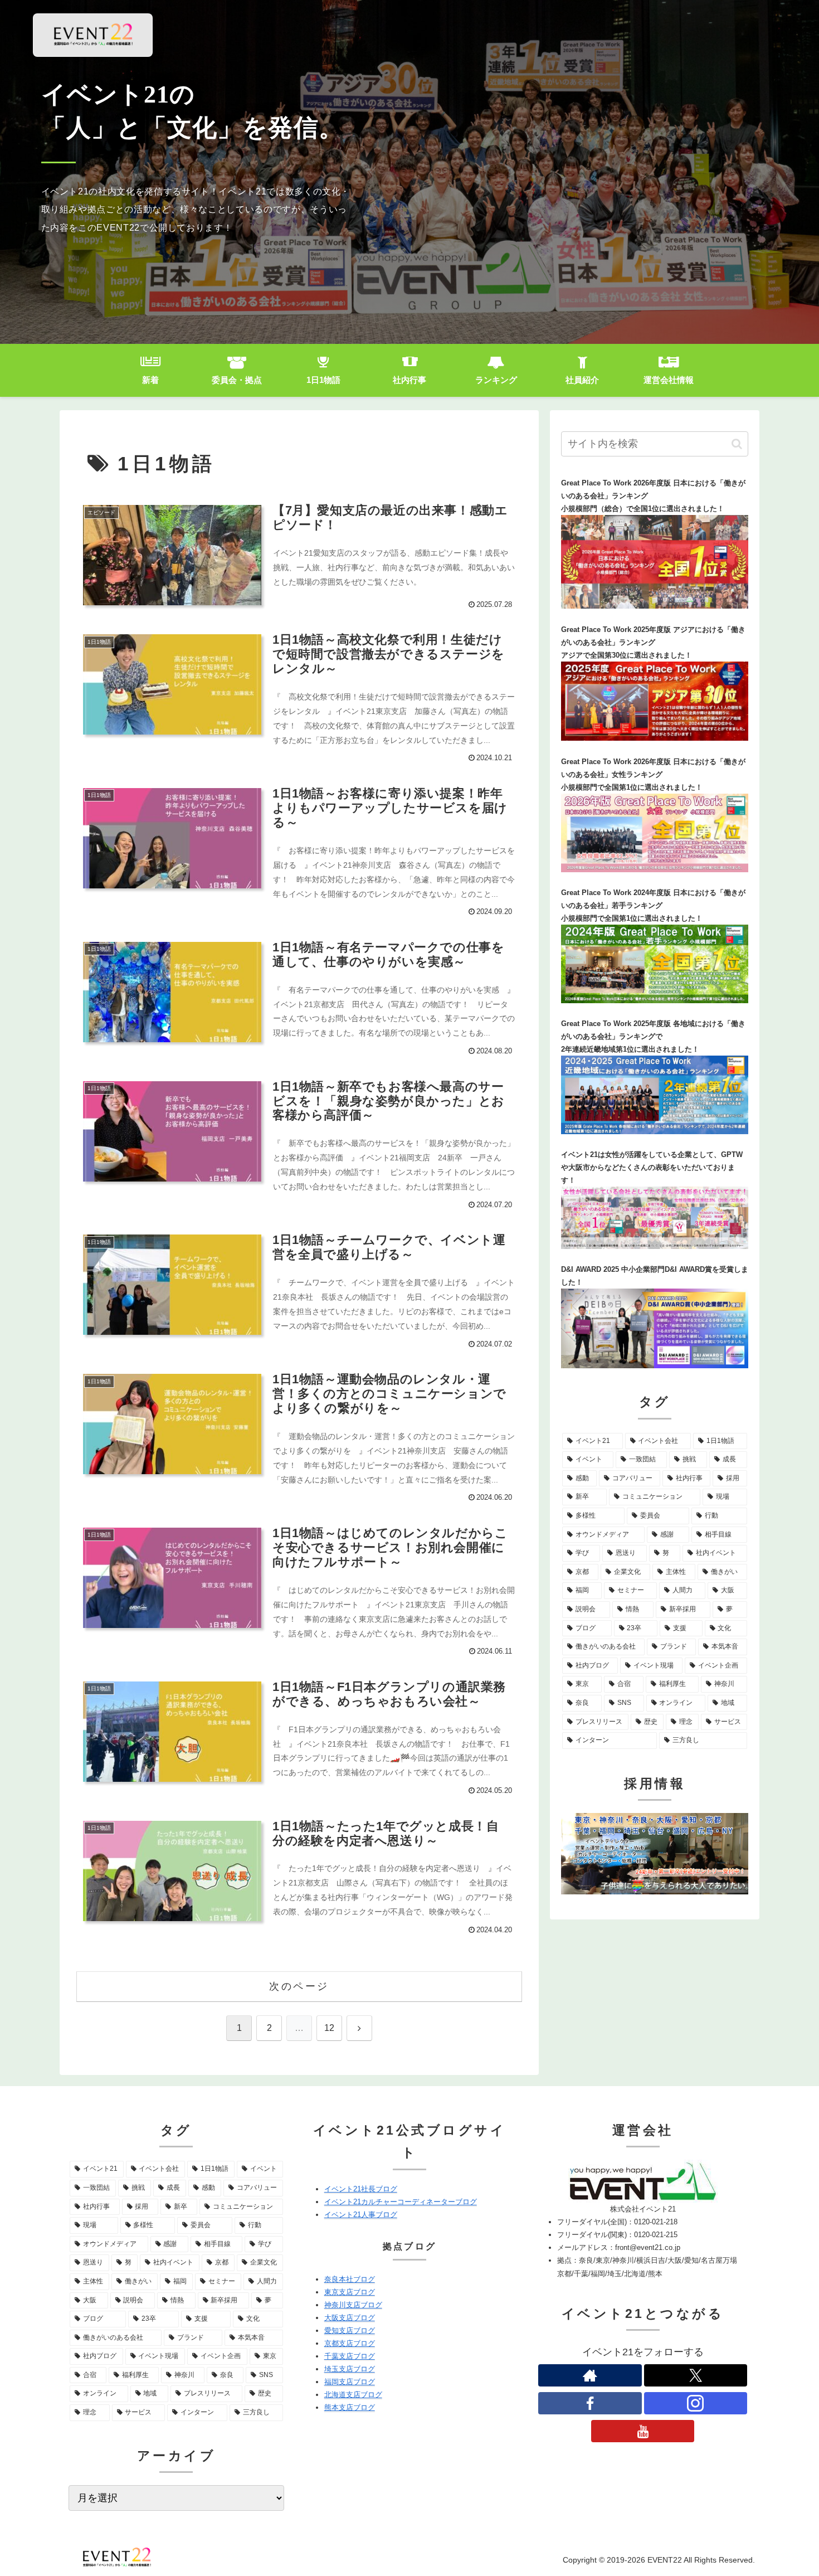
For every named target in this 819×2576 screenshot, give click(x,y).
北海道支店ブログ (353, 2395)
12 (329, 2028)
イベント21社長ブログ (361, 2189)
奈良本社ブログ (350, 2279)
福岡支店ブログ (350, 2382)
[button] (737, 444)
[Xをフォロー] (696, 2375)
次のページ (299, 1986)
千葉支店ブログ (350, 2356)
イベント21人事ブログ (361, 2215)
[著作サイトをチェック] (590, 2375)
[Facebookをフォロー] (590, 2403)
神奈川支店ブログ (353, 2305)
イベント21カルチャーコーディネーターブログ (401, 2202)
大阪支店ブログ (350, 2318)
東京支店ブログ (350, 2292)
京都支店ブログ (350, 2343)
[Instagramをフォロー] (696, 2403)
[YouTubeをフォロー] (643, 2431)
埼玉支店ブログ (350, 2369)
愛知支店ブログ (350, 2330)
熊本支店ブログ (350, 2407)
